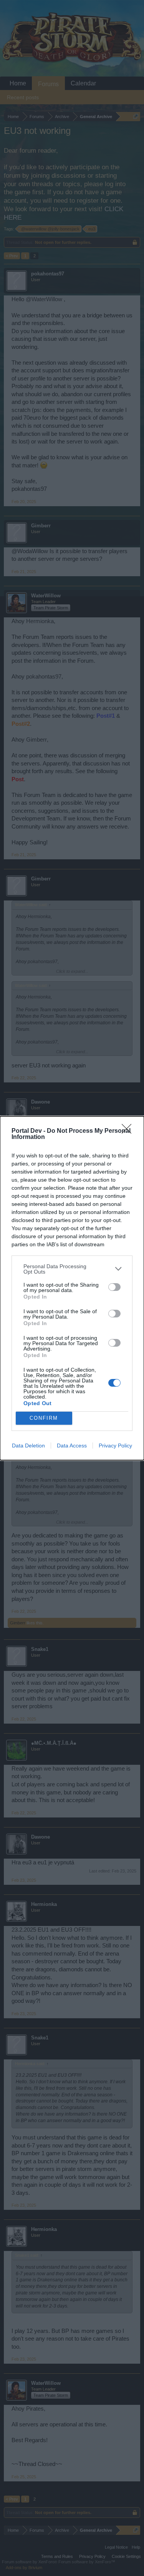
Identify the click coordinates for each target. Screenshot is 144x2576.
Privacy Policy (115, 1446)
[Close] (129, 1131)
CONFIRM (44, 1418)
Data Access (72, 1446)
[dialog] (72, 1288)
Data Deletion (28, 1446)
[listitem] (72, 1269)
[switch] (114, 1287)
